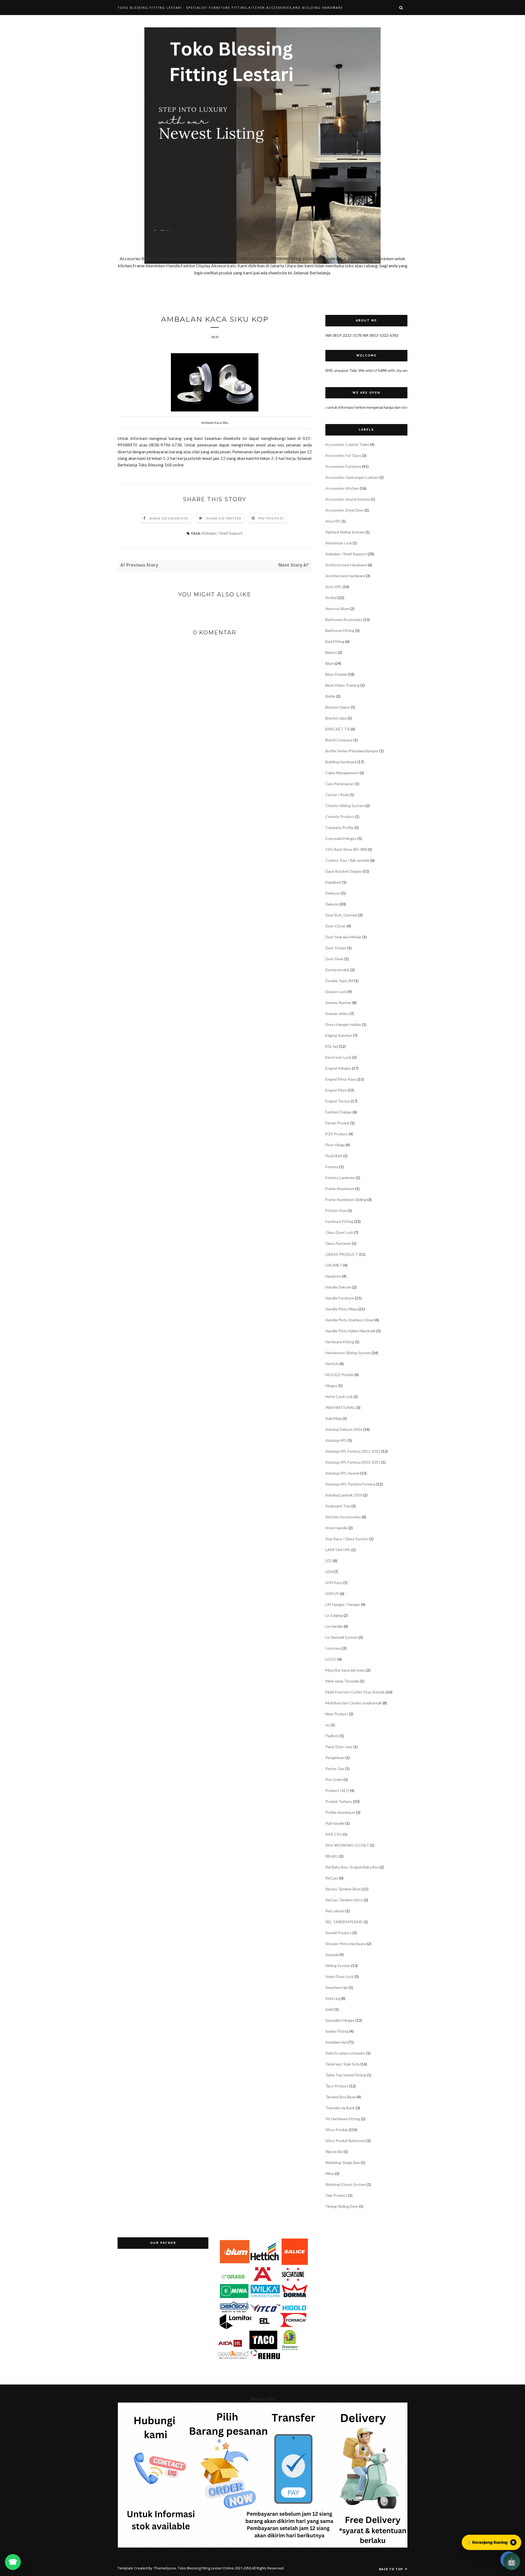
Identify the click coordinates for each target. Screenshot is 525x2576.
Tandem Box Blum (341, 2097)
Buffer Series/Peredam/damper (352, 751)
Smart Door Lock (339, 1976)
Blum (330, 663)
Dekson (332, 904)
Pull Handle (335, 1823)
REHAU (332, 1856)
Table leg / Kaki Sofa (342, 2064)
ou (328, 1725)
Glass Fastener (338, 1243)
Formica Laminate (340, 1178)
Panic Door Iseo (339, 1747)
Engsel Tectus (338, 1101)
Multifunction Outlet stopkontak (354, 1703)
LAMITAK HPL (338, 1550)
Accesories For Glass (343, 455)
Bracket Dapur (338, 707)
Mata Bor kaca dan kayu (345, 1670)
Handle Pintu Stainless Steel (350, 1320)
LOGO (331, 1659)
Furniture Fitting (339, 1221)
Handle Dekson (338, 1287)
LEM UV (332, 1593)
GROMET (334, 1265)
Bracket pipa (336, 718)
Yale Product (336, 2195)
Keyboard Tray (338, 1506)
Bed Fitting (335, 641)
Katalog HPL (336, 1440)
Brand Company (339, 740)
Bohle (330, 696)
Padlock (332, 1736)
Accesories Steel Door (345, 510)
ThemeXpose (165, 2568)
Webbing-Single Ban (343, 2162)
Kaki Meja (334, 1418)
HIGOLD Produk (339, 1375)
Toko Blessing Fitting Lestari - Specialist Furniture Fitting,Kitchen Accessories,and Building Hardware (230, 8)
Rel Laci (332, 1878)
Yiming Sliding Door (342, 2206)
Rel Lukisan (335, 1911)
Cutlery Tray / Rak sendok (347, 860)
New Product (337, 1714)
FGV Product (337, 1134)
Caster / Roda (337, 795)
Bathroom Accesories (344, 620)
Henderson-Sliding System (348, 1353)
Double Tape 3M (339, 981)
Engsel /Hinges (338, 1068)
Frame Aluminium (340, 1189)
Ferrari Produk (337, 1123)
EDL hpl (332, 1046)
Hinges (331, 1386)
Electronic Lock (338, 1057)
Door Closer (336, 926)
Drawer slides (337, 1013)
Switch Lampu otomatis (345, 2053)
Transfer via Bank (340, 2108)
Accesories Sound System (348, 499)
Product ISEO (337, 1790)
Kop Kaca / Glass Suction (347, 1539)
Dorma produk (337, 970)
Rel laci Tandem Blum (343, 1889)
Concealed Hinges (341, 838)
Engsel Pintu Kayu (341, 1079)
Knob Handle (336, 1528)
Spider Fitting (337, 2031)
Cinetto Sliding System (345, 806)
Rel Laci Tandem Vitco (344, 1900)
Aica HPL (333, 521)
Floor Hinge (335, 1145)
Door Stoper (336, 948)
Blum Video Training (342, 685)
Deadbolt (333, 882)
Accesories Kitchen (342, 488)
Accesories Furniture (343, 466)
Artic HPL (334, 587)
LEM (329, 1572)
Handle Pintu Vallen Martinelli (350, 1331)
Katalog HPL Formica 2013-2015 (353, 1462)
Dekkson (333, 893)
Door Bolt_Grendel (341, 915)
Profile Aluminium (340, 1812)
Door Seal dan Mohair (343, 937)
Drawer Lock (336, 992)
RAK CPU (334, 1834)
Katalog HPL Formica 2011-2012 (353, 1451)
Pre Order (334, 1779)
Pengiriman (335, 1758)
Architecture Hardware (345, 576)
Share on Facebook (169, 518)
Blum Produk (336, 674)
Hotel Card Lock (339, 1396)
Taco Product (337, 2086)
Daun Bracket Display (344, 871)
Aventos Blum (337, 609)
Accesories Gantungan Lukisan (352, 477)
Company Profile (339, 827)
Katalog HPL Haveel (342, 1473)
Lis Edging (334, 1615)
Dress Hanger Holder (343, 1024)
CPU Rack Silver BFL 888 (346, 849)
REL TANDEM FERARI (344, 1922)
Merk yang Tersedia (342, 1681)
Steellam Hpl (336, 2042)
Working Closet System (346, 2184)
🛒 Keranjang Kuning (491, 2542)
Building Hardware (341, 762)
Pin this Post (271, 518)
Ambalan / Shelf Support (222, 533)
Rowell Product (339, 1933)
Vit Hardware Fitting (343, 2119)
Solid (329, 2009)
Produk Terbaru (339, 1801)
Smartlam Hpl (337, 1987)
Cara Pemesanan (340, 784)
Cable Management (342, 773)
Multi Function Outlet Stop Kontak (355, 1692)
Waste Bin (334, 2152)
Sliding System (338, 1966)
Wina (330, 2173)
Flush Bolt (334, 1156)
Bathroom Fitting (340, 630)
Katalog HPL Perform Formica (350, 1484)
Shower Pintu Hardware (346, 1944)
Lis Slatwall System (342, 1637)
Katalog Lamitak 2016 (344, 1495)
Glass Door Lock (339, 1232)
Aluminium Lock (339, 543)
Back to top (391, 2569)
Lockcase (333, 1648)
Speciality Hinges (340, 2020)
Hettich (332, 1364)
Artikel (331, 598)
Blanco (331, 652)
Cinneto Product (340, 816)
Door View (334, 959)
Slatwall (332, 1955)
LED (329, 1561)
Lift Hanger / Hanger (343, 1604)
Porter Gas (335, 1769)
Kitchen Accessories (343, 1517)
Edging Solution (339, 1035)
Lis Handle (334, 1626)
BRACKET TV (338, 729)
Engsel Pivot (336, 1090)
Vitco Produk (337, 2130)
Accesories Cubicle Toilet (347, 444)
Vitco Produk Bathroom (345, 2141)
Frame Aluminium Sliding (346, 1199)
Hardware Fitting (340, 1342)
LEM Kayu (334, 1583)
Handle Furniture (340, 1298)
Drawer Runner (338, 1003)
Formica (332, 1167)
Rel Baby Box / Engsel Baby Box (352, 1867)
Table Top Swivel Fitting (346, 2075)
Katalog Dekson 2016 (344, 1429)
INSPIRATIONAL (340, 1407)
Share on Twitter (224, 518)
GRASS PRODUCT (342, 1254)
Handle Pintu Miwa (341, 1309)
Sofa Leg (333, 1998)
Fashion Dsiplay (339, 1112)
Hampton (333, 1276)
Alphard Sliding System (345, 532)
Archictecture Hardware (346, 565)
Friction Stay (336, 1210)
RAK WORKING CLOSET (347, 1845)
